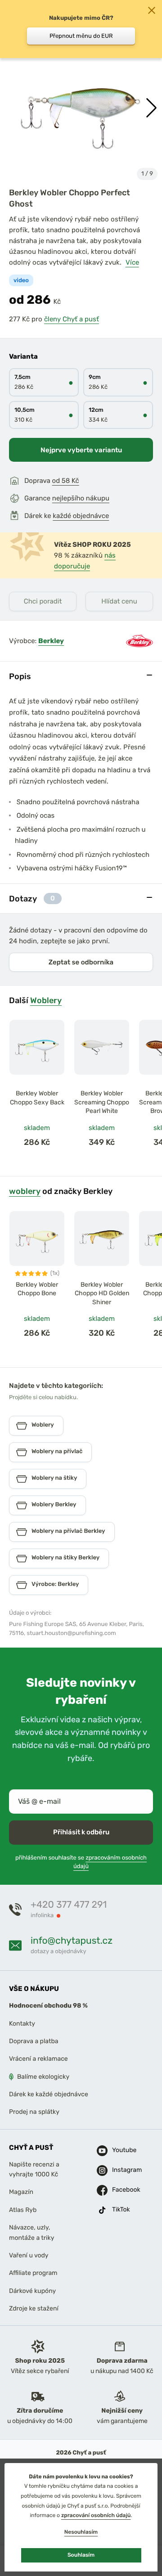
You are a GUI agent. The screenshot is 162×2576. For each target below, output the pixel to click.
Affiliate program (33, 2273)
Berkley (51, 641)
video (21, 281)
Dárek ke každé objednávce (49, 2094)
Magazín (21, 2192)
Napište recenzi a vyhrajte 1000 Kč (34, 2169)
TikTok (119, 2210)
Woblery (46, 1000)
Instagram (119, 2170)
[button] (151, 108)
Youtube (119, 2150)
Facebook (119, 2190)
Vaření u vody (29, 2255)
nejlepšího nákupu (81, 498)
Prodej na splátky (34, 2112)
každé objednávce (81, 516)
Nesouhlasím (81, 2532)
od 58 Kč (66, 481)
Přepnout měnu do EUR (81, 36)
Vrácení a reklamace (38, 2059)
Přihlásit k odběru (81, 1832)
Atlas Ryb (23, 2210)
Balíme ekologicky (43, 2077)
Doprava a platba (34, 2041)
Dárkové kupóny (32, 2291)
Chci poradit (43, 601)
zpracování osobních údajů (96, 2515)
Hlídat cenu (119, 601)
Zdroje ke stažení (34, 2308)
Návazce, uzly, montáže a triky (31, 2232)
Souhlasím (81, 2555)
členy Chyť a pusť (72, 319)
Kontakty (22, 2024)
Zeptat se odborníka (81, 962)
